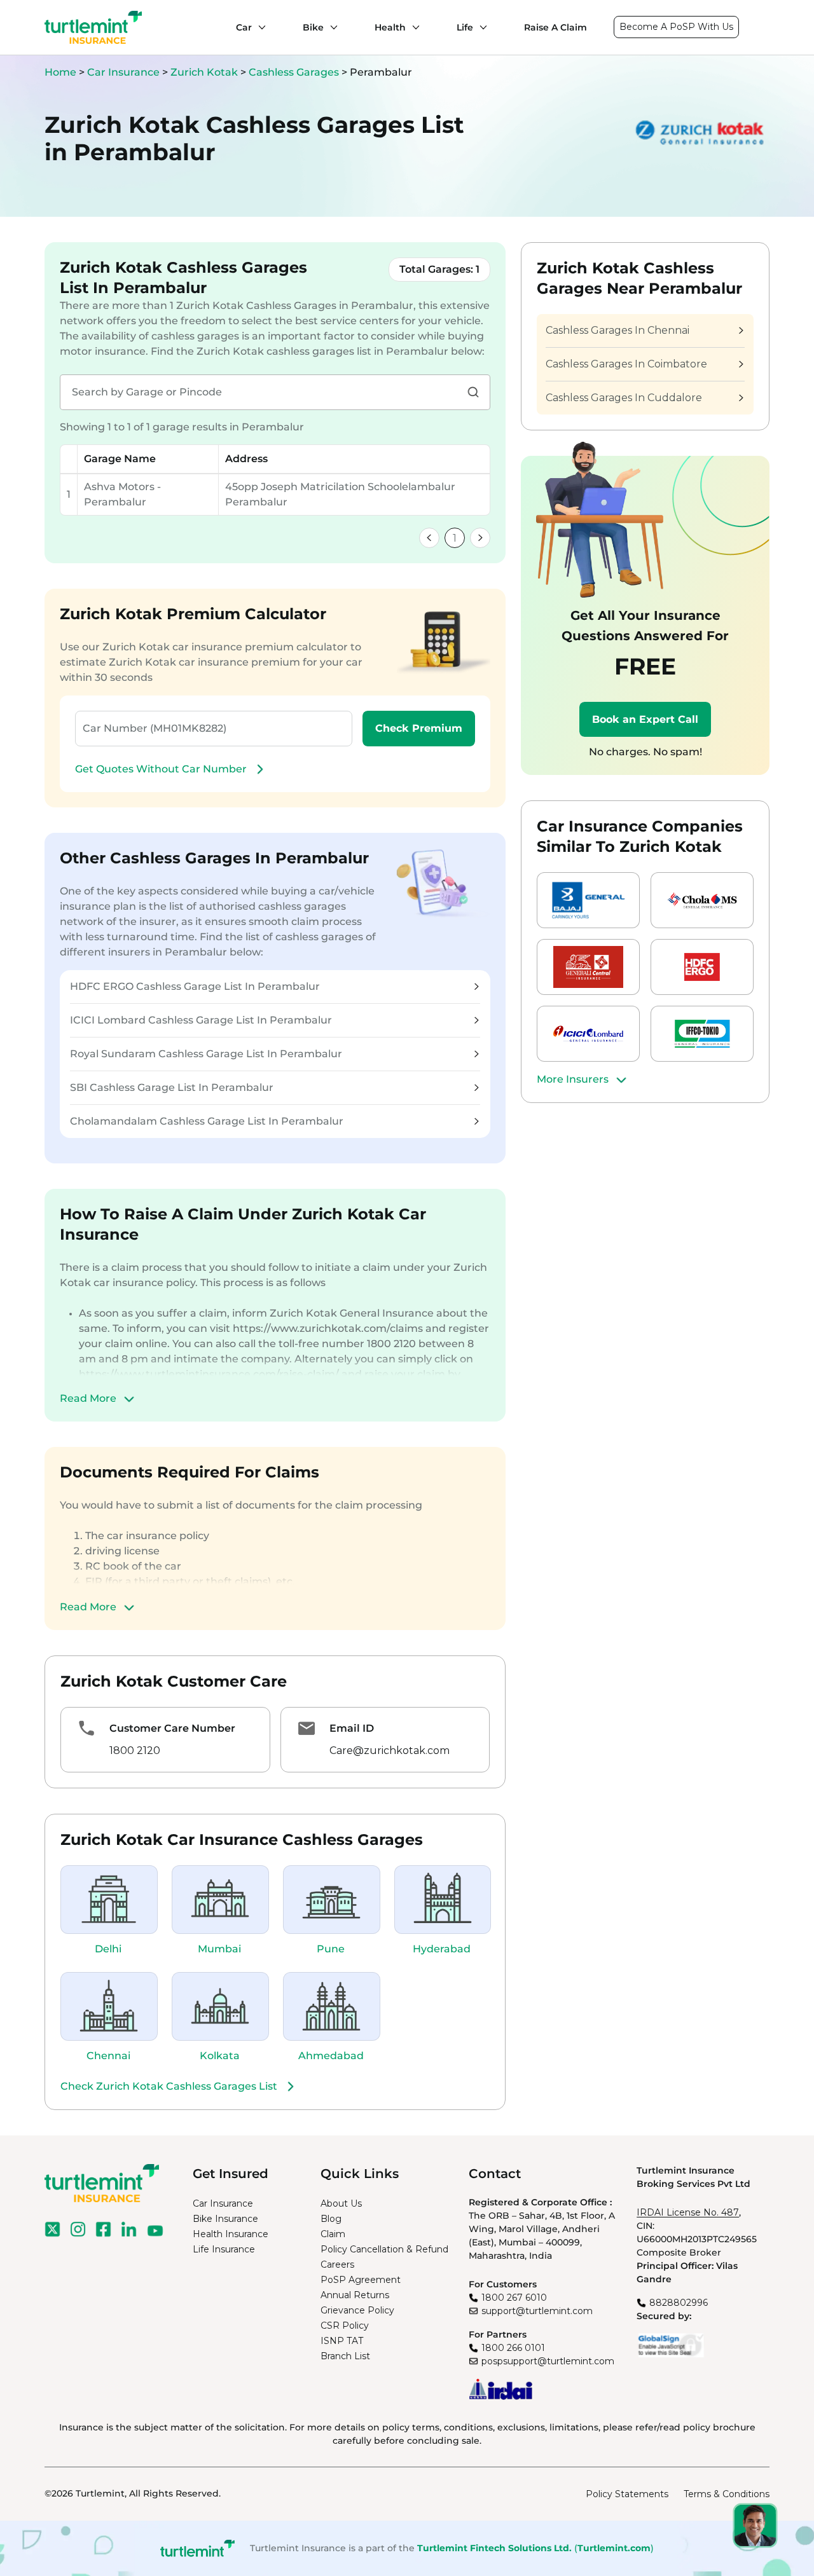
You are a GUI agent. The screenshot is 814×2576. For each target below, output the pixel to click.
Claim (333, 2234)
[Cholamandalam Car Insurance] (702, 900)
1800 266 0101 (513, 2348)
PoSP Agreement (361, 2280)
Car (244, 27)
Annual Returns (355, 2295)
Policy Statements (627, 2494)
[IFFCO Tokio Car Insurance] (702, 1034)
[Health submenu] (413, 27)
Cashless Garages (295, 72)
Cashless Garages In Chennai (617, 330)
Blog (331, 2219)
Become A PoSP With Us (676, 27)
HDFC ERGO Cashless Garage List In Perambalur (195, 986)
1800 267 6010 (514, 2298)
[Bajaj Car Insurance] (588, 900)
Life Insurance (224, 2249)
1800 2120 (135, 1750)
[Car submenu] (259, 27)
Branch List (345, 2356)
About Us (341, 2203)
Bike (313, 27)
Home (60, 72)
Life (465, 27)
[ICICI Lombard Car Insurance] (588, 1034)
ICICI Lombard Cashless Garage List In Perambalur (201, 1020)
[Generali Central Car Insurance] (588, 967)
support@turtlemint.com (537, 2311)
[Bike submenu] (331, 27)
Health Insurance (231, 2234)
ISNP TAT (342, 2341)
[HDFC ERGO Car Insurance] (702, 967)
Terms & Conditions (727, 2494)
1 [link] (455, 538)
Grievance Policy (357, 2310)
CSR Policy (345, 2326)
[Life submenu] (480, 27)
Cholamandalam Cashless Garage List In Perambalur (207, 1121)
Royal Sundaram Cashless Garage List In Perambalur (206, 1054)
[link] (429, 538)
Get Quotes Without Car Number (161, 769)
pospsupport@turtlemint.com (548, 2361)
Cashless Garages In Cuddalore (624, 398)
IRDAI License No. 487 (688, 2212)
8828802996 (679, 2303)
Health (390, 27)
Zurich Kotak (205, 72)
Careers (337, 2264)
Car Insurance (123, 72)
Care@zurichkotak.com (390, 1750)
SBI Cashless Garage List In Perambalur (172, 1087)
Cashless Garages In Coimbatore (626, 364)
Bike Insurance (225, 2219)
